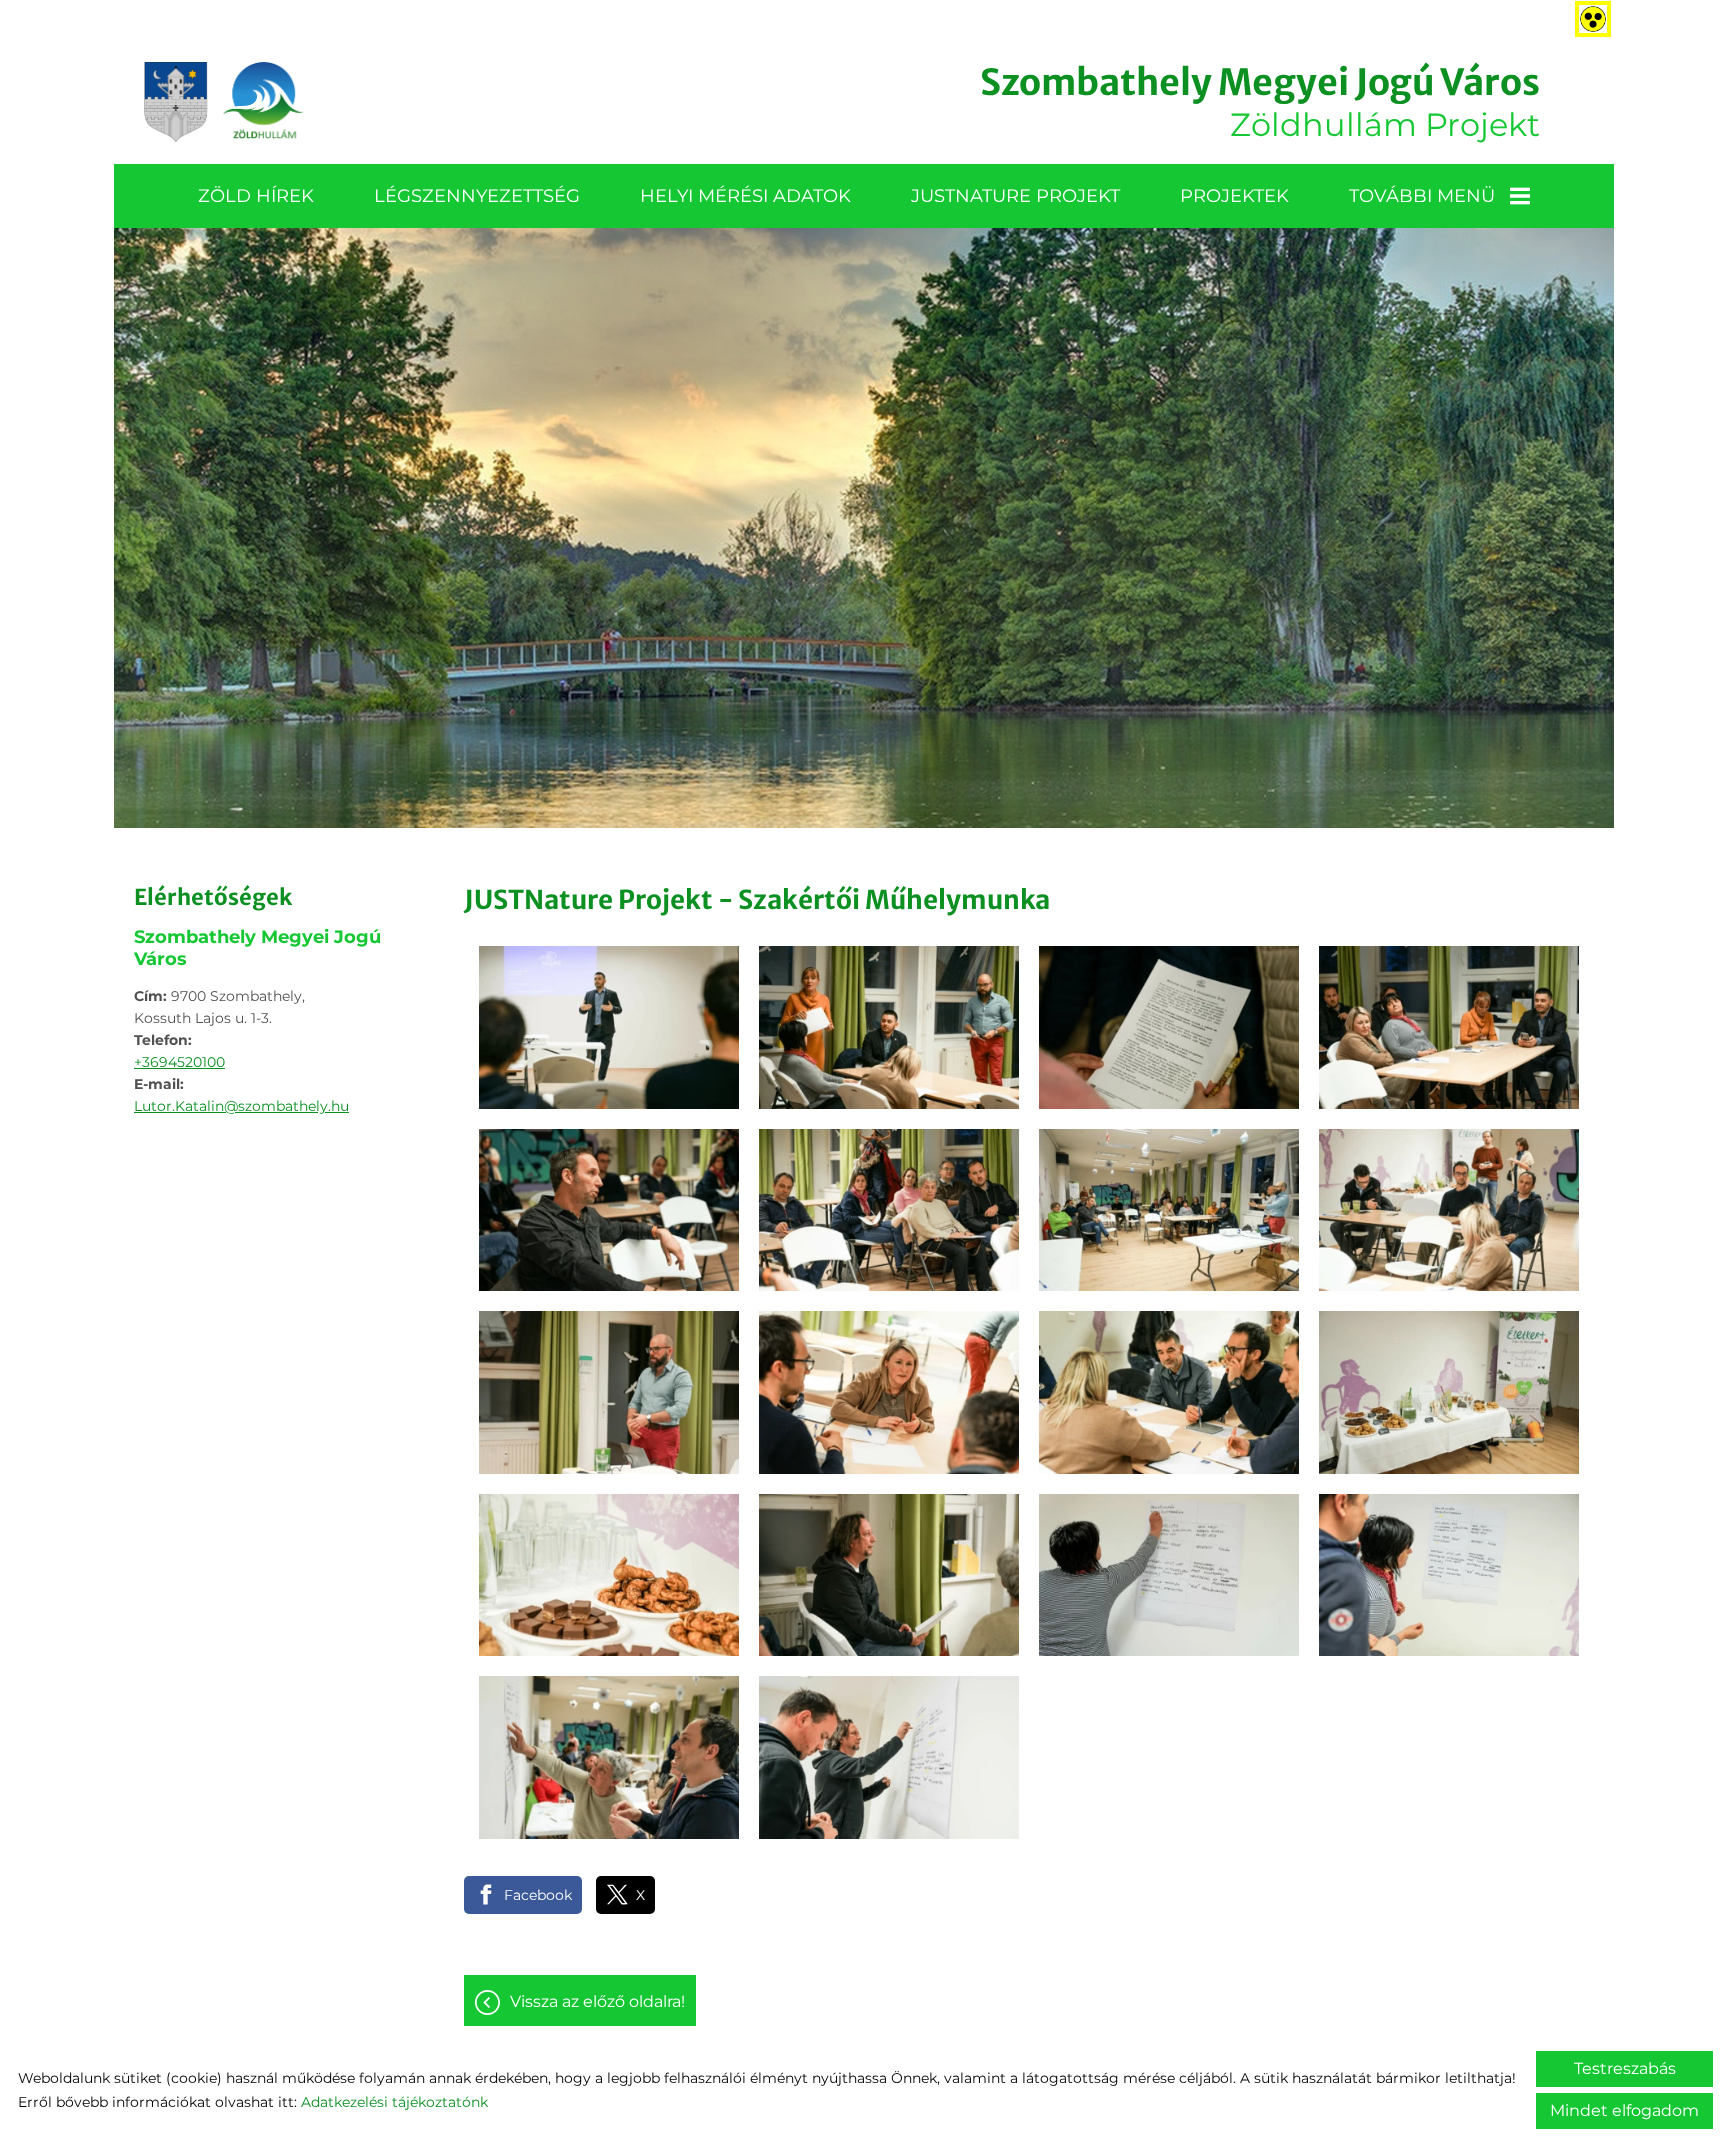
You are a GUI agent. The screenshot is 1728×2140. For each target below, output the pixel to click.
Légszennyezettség (477, 196)
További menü (1422, 196)
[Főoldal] (224, 102)
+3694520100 (179, 1062)
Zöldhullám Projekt (1260, 102)
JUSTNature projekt (1015, 196)
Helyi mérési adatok (745, 196)
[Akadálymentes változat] (1589, 15)
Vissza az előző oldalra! (597, 2001)
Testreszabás (1625, 2068)
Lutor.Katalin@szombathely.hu (241, 1106)
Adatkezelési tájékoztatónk (394, 2102)
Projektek (1234, 196)
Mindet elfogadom (1624, 2110)
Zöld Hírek (256, 196)
